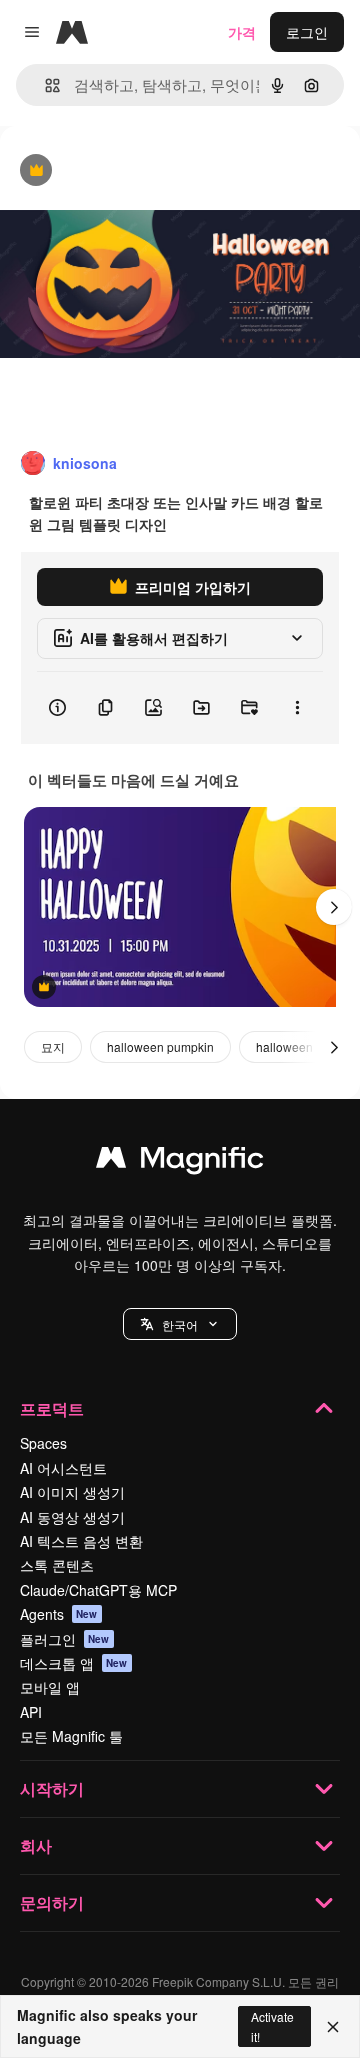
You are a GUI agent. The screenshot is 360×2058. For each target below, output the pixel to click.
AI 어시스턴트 (63, 1468)
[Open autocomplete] (44, 85)
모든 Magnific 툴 (71, 1736)
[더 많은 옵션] (297, 708)
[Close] (333, 2027)
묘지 (53, 1046)
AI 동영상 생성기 (72, 1517)
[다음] (334, 907)
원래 (115, 171)
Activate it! (272, 2026)
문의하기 (52, 1902)
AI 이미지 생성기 (72, 1492)
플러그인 (65, 1639)
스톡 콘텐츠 (57, 1565)
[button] (180, 1324)
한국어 (180, 1324)
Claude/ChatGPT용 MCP (98, 1590)
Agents (59, 1614)
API (31, 1712)
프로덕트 (52, 1408)
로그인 (307, 32)
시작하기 (52, 1788)
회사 (36, 1845)
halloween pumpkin (160, 1046)
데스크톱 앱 (74, 1663)
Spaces (43, 1443)
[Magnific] (180, 1162)
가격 (242, 32)
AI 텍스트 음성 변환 (81, 1541)
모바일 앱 (50, 1687)
